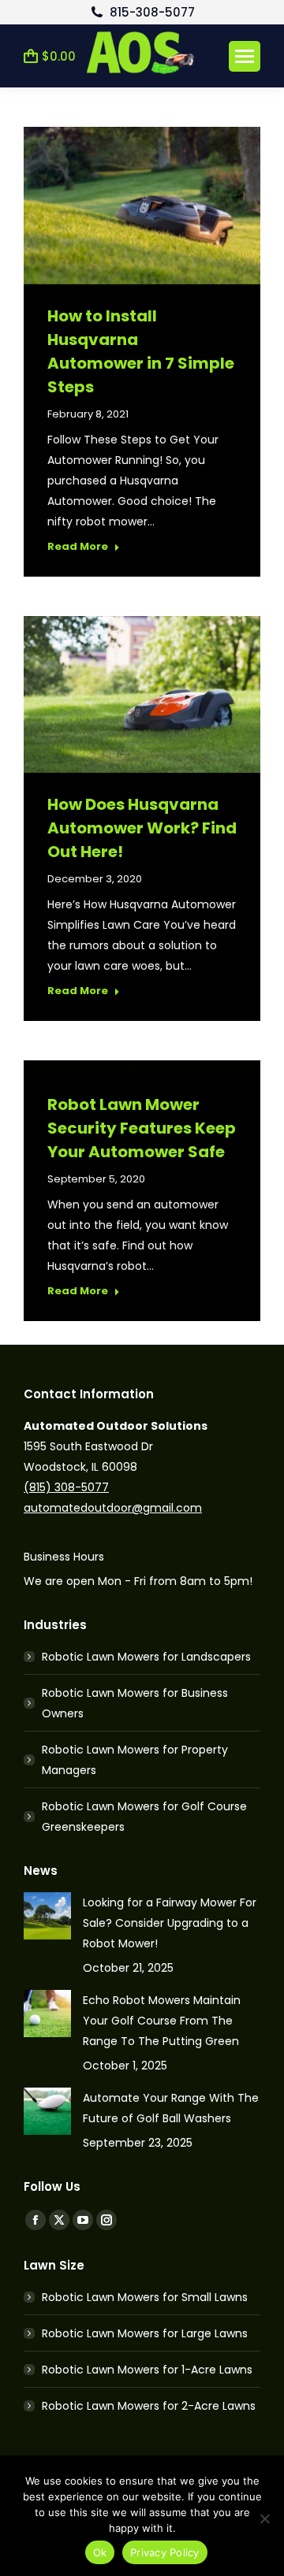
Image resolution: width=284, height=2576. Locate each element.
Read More (78, 547)
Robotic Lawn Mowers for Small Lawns (145, 2297)
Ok (100, 2552)
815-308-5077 (152, 12)
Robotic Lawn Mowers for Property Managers (135, 1760)
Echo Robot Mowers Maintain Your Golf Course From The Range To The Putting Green (162, 2021)
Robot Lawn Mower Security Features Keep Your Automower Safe (142, 1128)
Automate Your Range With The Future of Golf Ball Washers (171, 2108)
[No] (264, 2518)
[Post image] (47, 1916)
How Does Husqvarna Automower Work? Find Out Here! (142, 828)
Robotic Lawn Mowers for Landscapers (146, 1657)
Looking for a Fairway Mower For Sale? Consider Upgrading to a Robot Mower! (170, 1923)
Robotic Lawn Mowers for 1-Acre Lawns (147, 2370)
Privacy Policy (165, 2552)
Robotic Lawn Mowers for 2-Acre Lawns (149, 2406)
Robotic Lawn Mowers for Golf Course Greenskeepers (144, 1817)
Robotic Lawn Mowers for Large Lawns (145, 2333)
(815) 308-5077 (66, 1487)
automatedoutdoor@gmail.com (113, 1508)
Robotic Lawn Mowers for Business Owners (135, 1703)
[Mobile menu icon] (245, 56)
